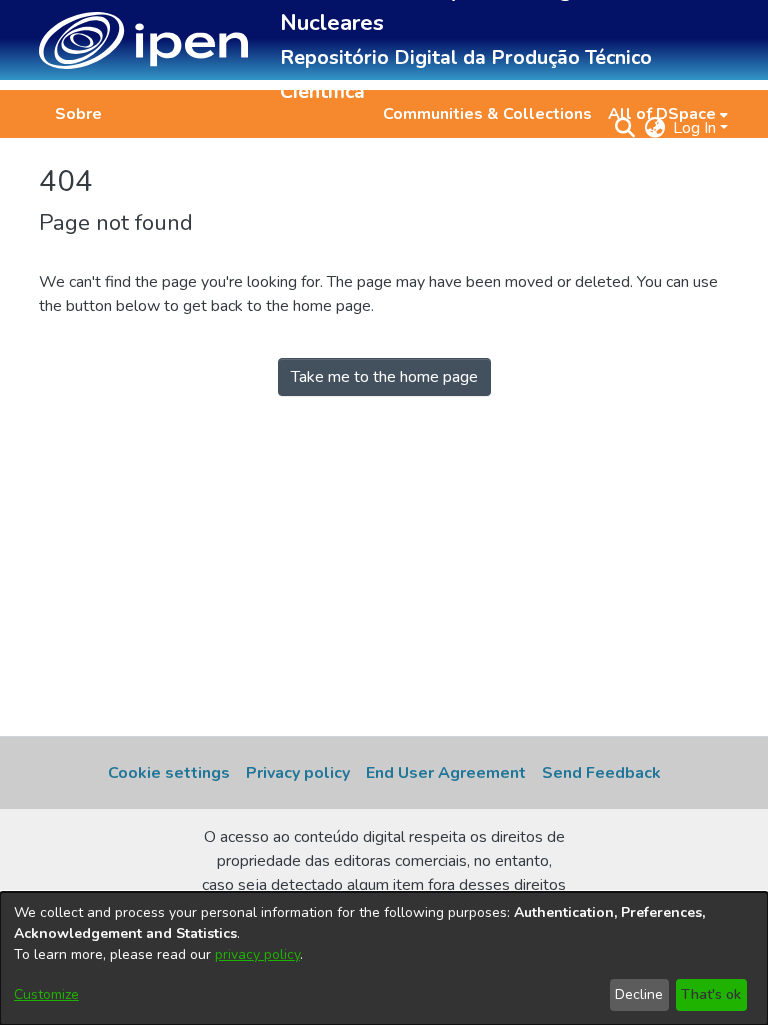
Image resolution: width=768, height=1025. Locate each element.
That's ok (711, 994)
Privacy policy (298, 773)
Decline (639, 994)
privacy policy (257, 954)
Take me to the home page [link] (384, 377)
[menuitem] (668, 114)
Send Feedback (601, 773)
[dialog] (384, 958)
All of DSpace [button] (662, 114)
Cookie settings (169, 773)
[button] (143, 40)
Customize (46, 994)
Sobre (78, 114)
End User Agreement (446, 773)
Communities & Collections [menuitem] (487, 114)
